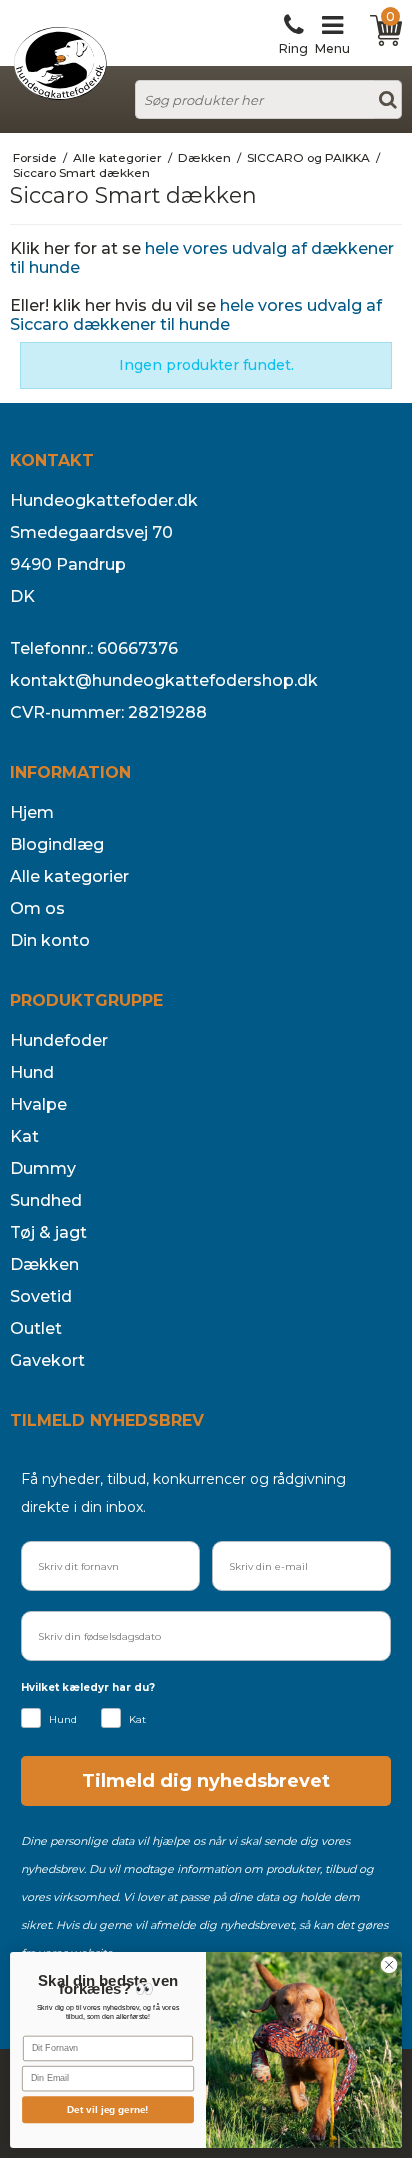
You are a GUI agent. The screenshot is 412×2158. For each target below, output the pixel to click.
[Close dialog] (389, 1965)
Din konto (50, 940)
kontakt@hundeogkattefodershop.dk (164, 680)
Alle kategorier (69, 876)
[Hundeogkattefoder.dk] (60, 63)
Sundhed (46, 1200)
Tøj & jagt (48, 1232)
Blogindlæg (57, 844)
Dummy (43, 1168)
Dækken (44, 1264)
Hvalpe (38, 1104)
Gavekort (47, 1360)
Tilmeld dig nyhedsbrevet (206, 1781)
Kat (24, 1136)
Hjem (32, 812)
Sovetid (41, 1296)
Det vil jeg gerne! (108, 2109)
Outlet (36, 1328)
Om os (37, 908)
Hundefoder (59, 1040)
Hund (32, 1072)
